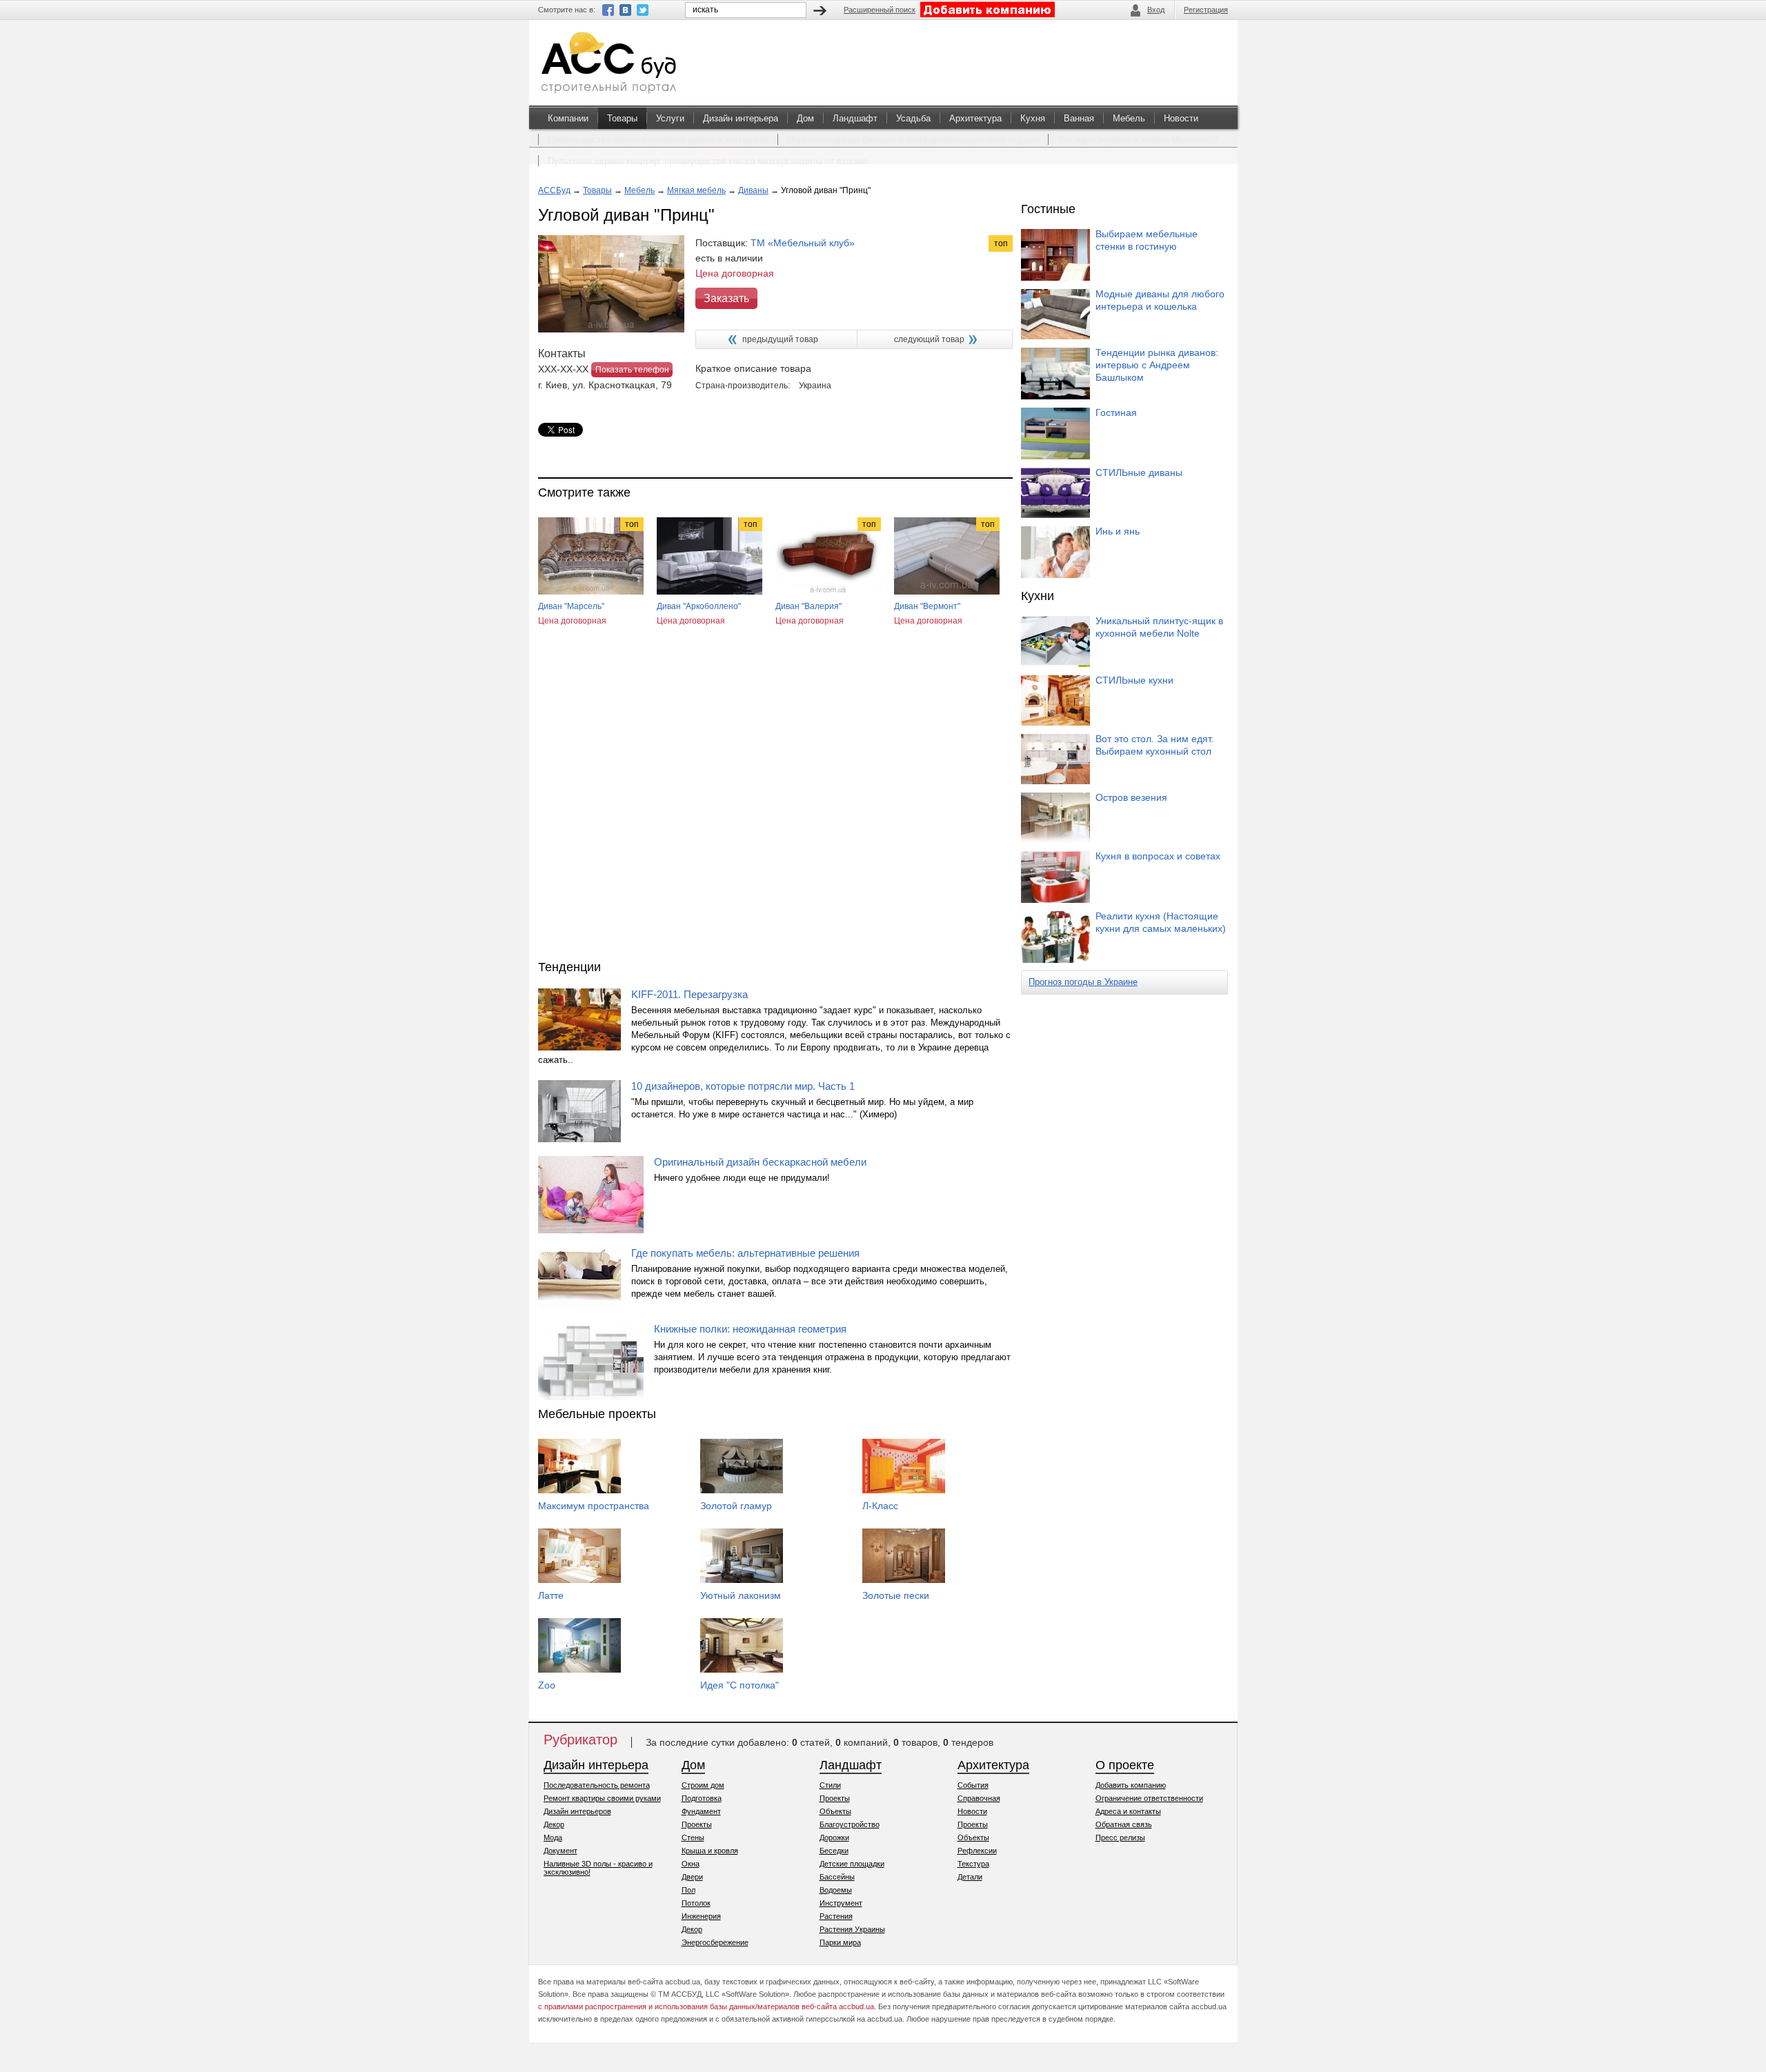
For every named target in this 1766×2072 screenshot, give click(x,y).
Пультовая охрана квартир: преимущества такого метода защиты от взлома (707, 161)
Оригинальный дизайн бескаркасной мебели (760, 1162)
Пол (688, 1890)
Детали (970, 1877)
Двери (692, 1877)
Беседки (834, 1851)
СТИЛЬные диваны (1139, 472)
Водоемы (836, 1890)
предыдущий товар (780, 339)
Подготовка (702, 1798)
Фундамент (701, 1811)
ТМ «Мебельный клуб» (803, 243)
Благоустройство (850, 1824)
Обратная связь (1124, 1824)
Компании (568, 118)
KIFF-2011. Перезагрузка (689, 994)
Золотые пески (896, 1595)
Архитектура (975, 118)
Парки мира (840, 1942)
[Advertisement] (775, 806)
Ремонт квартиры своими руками (602, 1798)
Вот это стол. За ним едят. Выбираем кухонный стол (1154, 745)
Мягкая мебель (696, 190)
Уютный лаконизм (741, 1595)
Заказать (726, 298)
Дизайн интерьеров (577, 1811)
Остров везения (1131, 797)
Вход (1156, 10)
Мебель (1129, 118)
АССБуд (554, 190)
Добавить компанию (1131, 1785)
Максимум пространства (594, 1506)
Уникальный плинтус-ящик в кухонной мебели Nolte (1159, 627)
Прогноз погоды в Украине (1083, 982)
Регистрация (1206, 10)
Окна (691, 1864)
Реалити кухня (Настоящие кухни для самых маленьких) (1161, 922)
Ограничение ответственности (1149, 1798)
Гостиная (1116, 412)
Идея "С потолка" (740, 1685)
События (973, 1785)
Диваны (753, 190)
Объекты (835, 1811)
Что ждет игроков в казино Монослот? (1138, 140)
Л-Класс (880, 1506)
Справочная (979, 1798)
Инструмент (841, 1903)
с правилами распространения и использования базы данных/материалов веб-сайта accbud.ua (706, 2006)
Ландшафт (855, 118)
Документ (560, 1851)
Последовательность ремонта (597, 1785)
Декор (554, 1824)
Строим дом (703, 1785)
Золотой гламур (736, 1506)
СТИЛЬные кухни (1134, 680)
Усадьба (913, 118)
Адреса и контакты (1128, 1811)
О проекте (1125, 1765)
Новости (1181, 118)
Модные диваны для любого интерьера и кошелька (1160, 300)
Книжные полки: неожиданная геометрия (750, 1329)
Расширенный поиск (880, 10)
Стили (830, 1785)
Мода (553, 1837)
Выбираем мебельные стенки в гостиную (1147, 240)
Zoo (547, 1685)
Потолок (696, 1903)
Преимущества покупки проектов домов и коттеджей (658, 140)
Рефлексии (977, 1851)
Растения (836, 1916)
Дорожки (834, 1837)
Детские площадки (852, 1864)
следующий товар (929, 339)
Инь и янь (1118, 531)
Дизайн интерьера (741, 118)
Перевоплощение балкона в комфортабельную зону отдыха (913, 140)
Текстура (973, 1864)
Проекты (697, 1824)
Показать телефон (632, 370)
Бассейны (837, 1877)
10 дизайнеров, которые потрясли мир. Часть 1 (743, 1086)
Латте (551, 1595)
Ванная (1079, 118)
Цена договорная (572, 621)
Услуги (670, 118)
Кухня (1033, 118)
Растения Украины (852, 1929)
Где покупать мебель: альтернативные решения (745, 1253)
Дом (805, 118)
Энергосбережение (715, 1942)
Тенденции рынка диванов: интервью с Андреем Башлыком (1157, 365)
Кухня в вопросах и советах (1158, 856)
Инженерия (701, 1916)
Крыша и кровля (710, 1851)
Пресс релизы (1120, 1837)
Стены (693, 1837)
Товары (622, 118)
